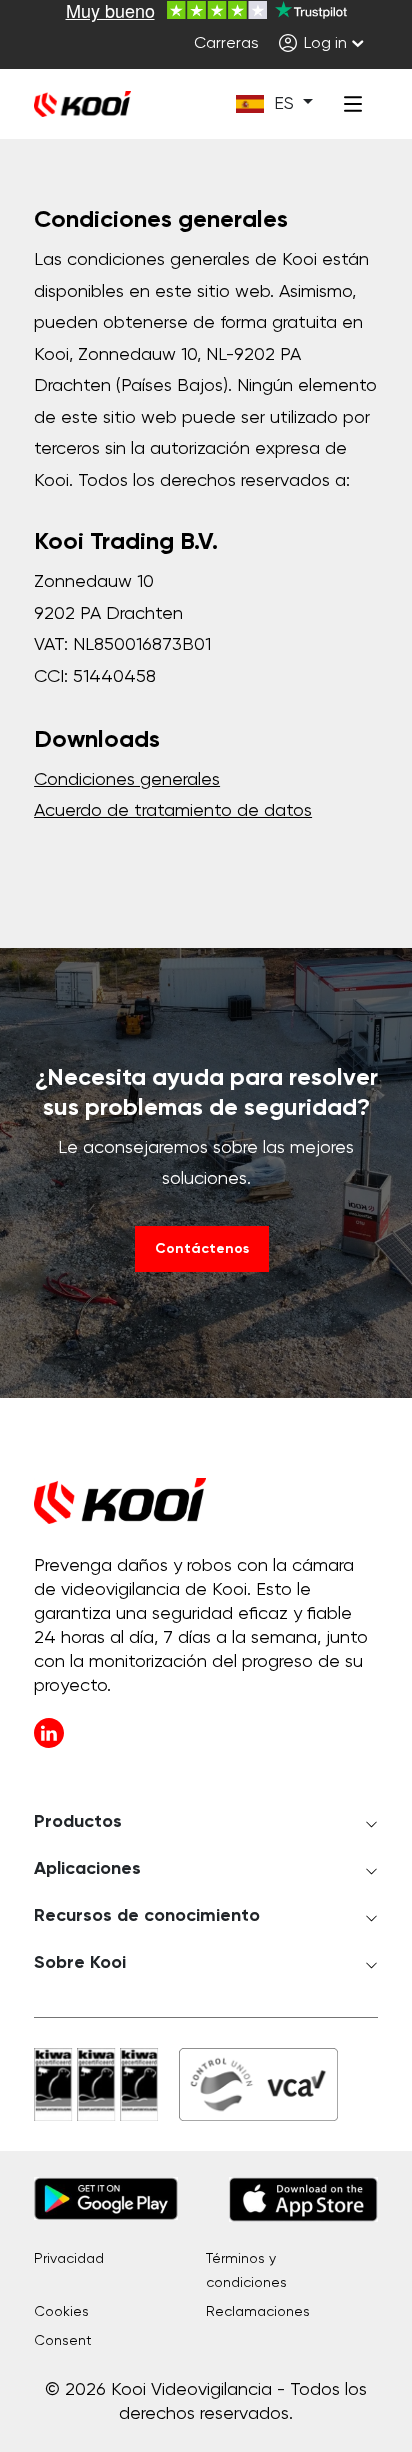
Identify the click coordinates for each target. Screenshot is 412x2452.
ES (284, 104)
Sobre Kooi (80, 1963)
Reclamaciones (258, 2312)
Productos (78, 1822)
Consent (63, 2341)
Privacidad (69, 2259)
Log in (323, 44)
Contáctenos (202, 1249)
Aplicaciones (87, 1869)
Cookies (61, 2312)
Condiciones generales (127, 780)
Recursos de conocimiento (147, 1916)
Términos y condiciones (246, 2271)
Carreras (226, 44)
